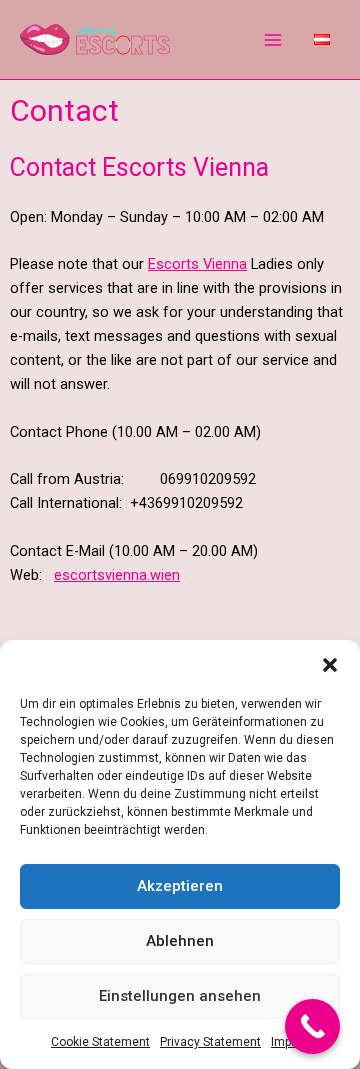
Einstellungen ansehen (180, 996)
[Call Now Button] (312, 1026)
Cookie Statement (100, 1042)
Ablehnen (180, 941)
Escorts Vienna (197, 264)
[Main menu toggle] (273, 40)
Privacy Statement (210, 1042)
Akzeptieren (180, 886)
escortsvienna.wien (117, 575)
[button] (330, 665)
